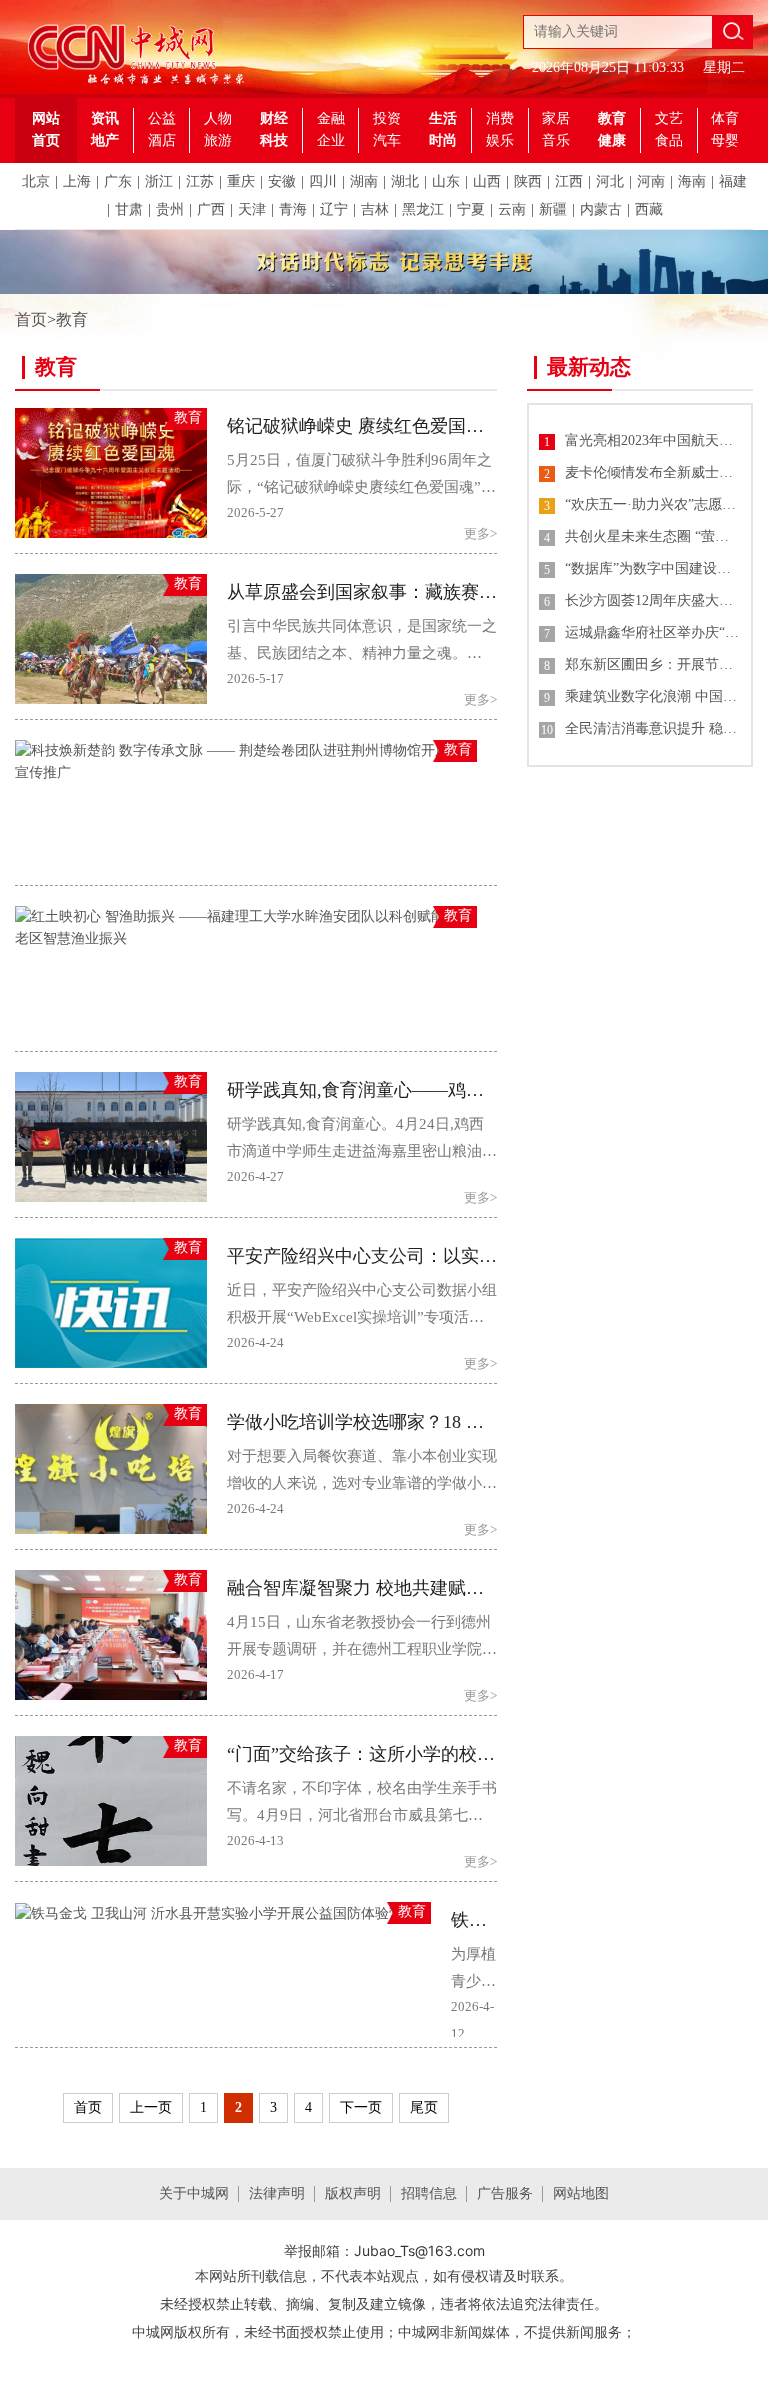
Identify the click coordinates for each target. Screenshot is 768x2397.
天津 (252, 209)
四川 (323, 181)
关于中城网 (194, 2193)
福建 (733, 181)
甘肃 (129, 209)
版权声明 (353, 2193)
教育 (612, 118)
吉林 (375, 209)
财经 (274, 118)
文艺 (669, 118)
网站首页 (46, 129)
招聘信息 (429, 2193)
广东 (118, 181)
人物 (218, 118)
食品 (669, 140)
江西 (569, 181)
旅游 (218, 140)
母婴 (725, 140)
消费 (500, 118)
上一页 (151, 2107)
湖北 (405, 181)
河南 (651, 181)
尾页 (424, 2107)
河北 (610, 181)
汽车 (387, 140)
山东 (446, 181)
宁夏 (471, 209)
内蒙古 (601, 209)
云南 (512, 209)
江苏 (200, 181)
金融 (331, 118)
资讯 (105, 118)
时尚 (443, 140)
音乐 (556, 140)
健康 (612, 140)
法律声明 (277, 2193)
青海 (293, 209)
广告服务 (505, 2193)
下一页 (361, 2107)
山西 (487, 181)
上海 (77, 181)
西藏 (649, 209)
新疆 (553, 209)
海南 (692, 181)
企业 (331, 140)
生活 (443, 118)
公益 (162, 118)
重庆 (241, 181)
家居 (556, 118)
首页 (31, 319)
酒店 (162, 140)
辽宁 (334, 209)
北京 (36, 181)
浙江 (159, 181)
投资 (387, 118)
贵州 (170, 209)
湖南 (364, 181)
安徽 (282, 181)
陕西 (528, 181)
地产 (105, 140)
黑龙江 (423, 209)
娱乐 (500, 140)
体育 (725, 118)
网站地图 (581, 2193)
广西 (211, 209)
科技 (274, 140)
